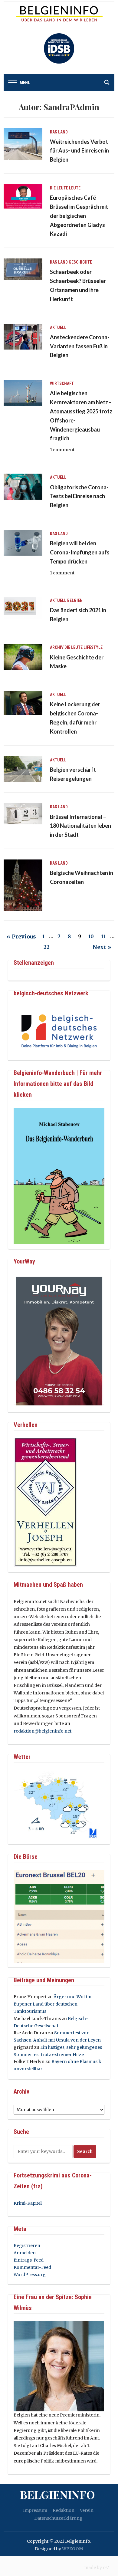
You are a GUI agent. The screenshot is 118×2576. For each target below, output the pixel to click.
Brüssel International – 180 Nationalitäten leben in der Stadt (80, 826)
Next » (102, 947)
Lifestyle (93, 647)
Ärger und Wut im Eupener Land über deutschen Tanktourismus (52, 2004)
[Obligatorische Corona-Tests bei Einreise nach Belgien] (23, 486)
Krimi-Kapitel (28, 2203)
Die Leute (59, 188)
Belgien (75, 600)
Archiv (57, 647)
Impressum (35, 2510)
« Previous (21, 936)
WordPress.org (30, 2275)
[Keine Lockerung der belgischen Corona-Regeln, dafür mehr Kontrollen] (23, 703)
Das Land (59, 132)
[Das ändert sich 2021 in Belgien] (23, 607)
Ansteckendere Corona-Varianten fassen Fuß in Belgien (80, 346)
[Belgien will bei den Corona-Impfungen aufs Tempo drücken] (23, 542)
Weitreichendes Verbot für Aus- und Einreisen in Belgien (79, 151)
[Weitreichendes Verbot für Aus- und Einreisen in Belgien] (23, 144)
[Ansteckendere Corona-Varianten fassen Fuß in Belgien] (23, 336)
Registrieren (27, 2246)
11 (103, 936)
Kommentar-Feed (32, 2267)
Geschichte (80, 262)
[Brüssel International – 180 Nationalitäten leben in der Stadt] (23, 813)
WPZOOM (73, 2549)
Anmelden (25, 2253)
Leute (75, 188)
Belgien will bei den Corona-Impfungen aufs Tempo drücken (80, 552)
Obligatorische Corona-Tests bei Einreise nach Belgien (79, 496)
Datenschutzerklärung (58, 2518)
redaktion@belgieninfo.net (43, 1731)
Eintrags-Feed (29, 2260)
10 (91, 936)
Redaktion (64, 2510)
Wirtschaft (62, 383)
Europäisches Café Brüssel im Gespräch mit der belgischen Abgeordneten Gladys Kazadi (79, 216)
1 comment (62, 450)
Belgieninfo (57, 2494)
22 (47, 947)
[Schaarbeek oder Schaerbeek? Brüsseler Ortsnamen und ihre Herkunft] (23, 269)
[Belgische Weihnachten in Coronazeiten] (23, 885)
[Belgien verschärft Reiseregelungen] (23, 769)
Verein (87, 2510)
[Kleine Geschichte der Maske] (23, 656)
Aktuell (58, 327)
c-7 (106, 2568)
